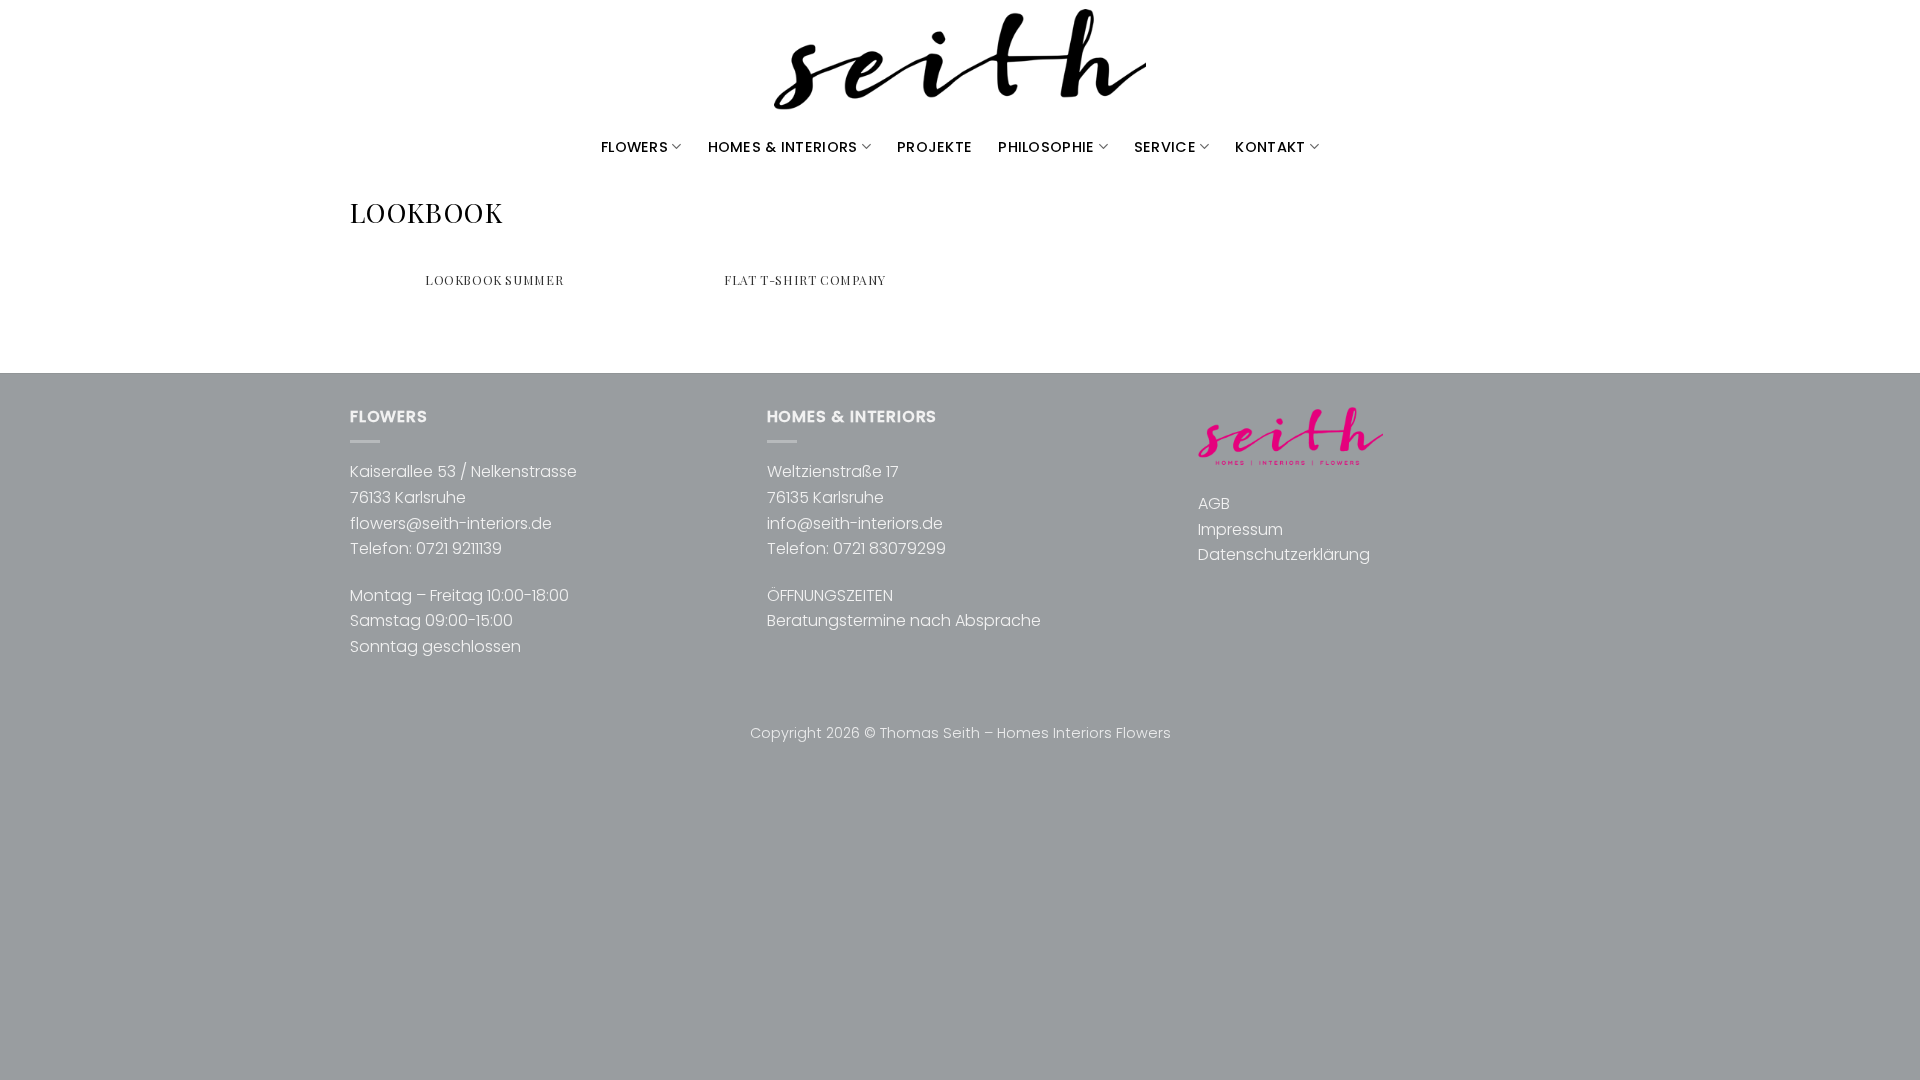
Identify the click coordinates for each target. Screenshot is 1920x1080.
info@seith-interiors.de (855, 523)
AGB (1214, 503)
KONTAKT (1270, 147)
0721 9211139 (459, 548)
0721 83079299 (889, 548)
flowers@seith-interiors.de (451, 523)
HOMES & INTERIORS (783, 147)
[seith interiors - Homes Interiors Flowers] (960, 61)
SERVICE (1165, 147)
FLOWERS (634, 147)
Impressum (1240, 529)
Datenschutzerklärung (1284, 554)
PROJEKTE (934, 147)
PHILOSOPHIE (1046, 147)
